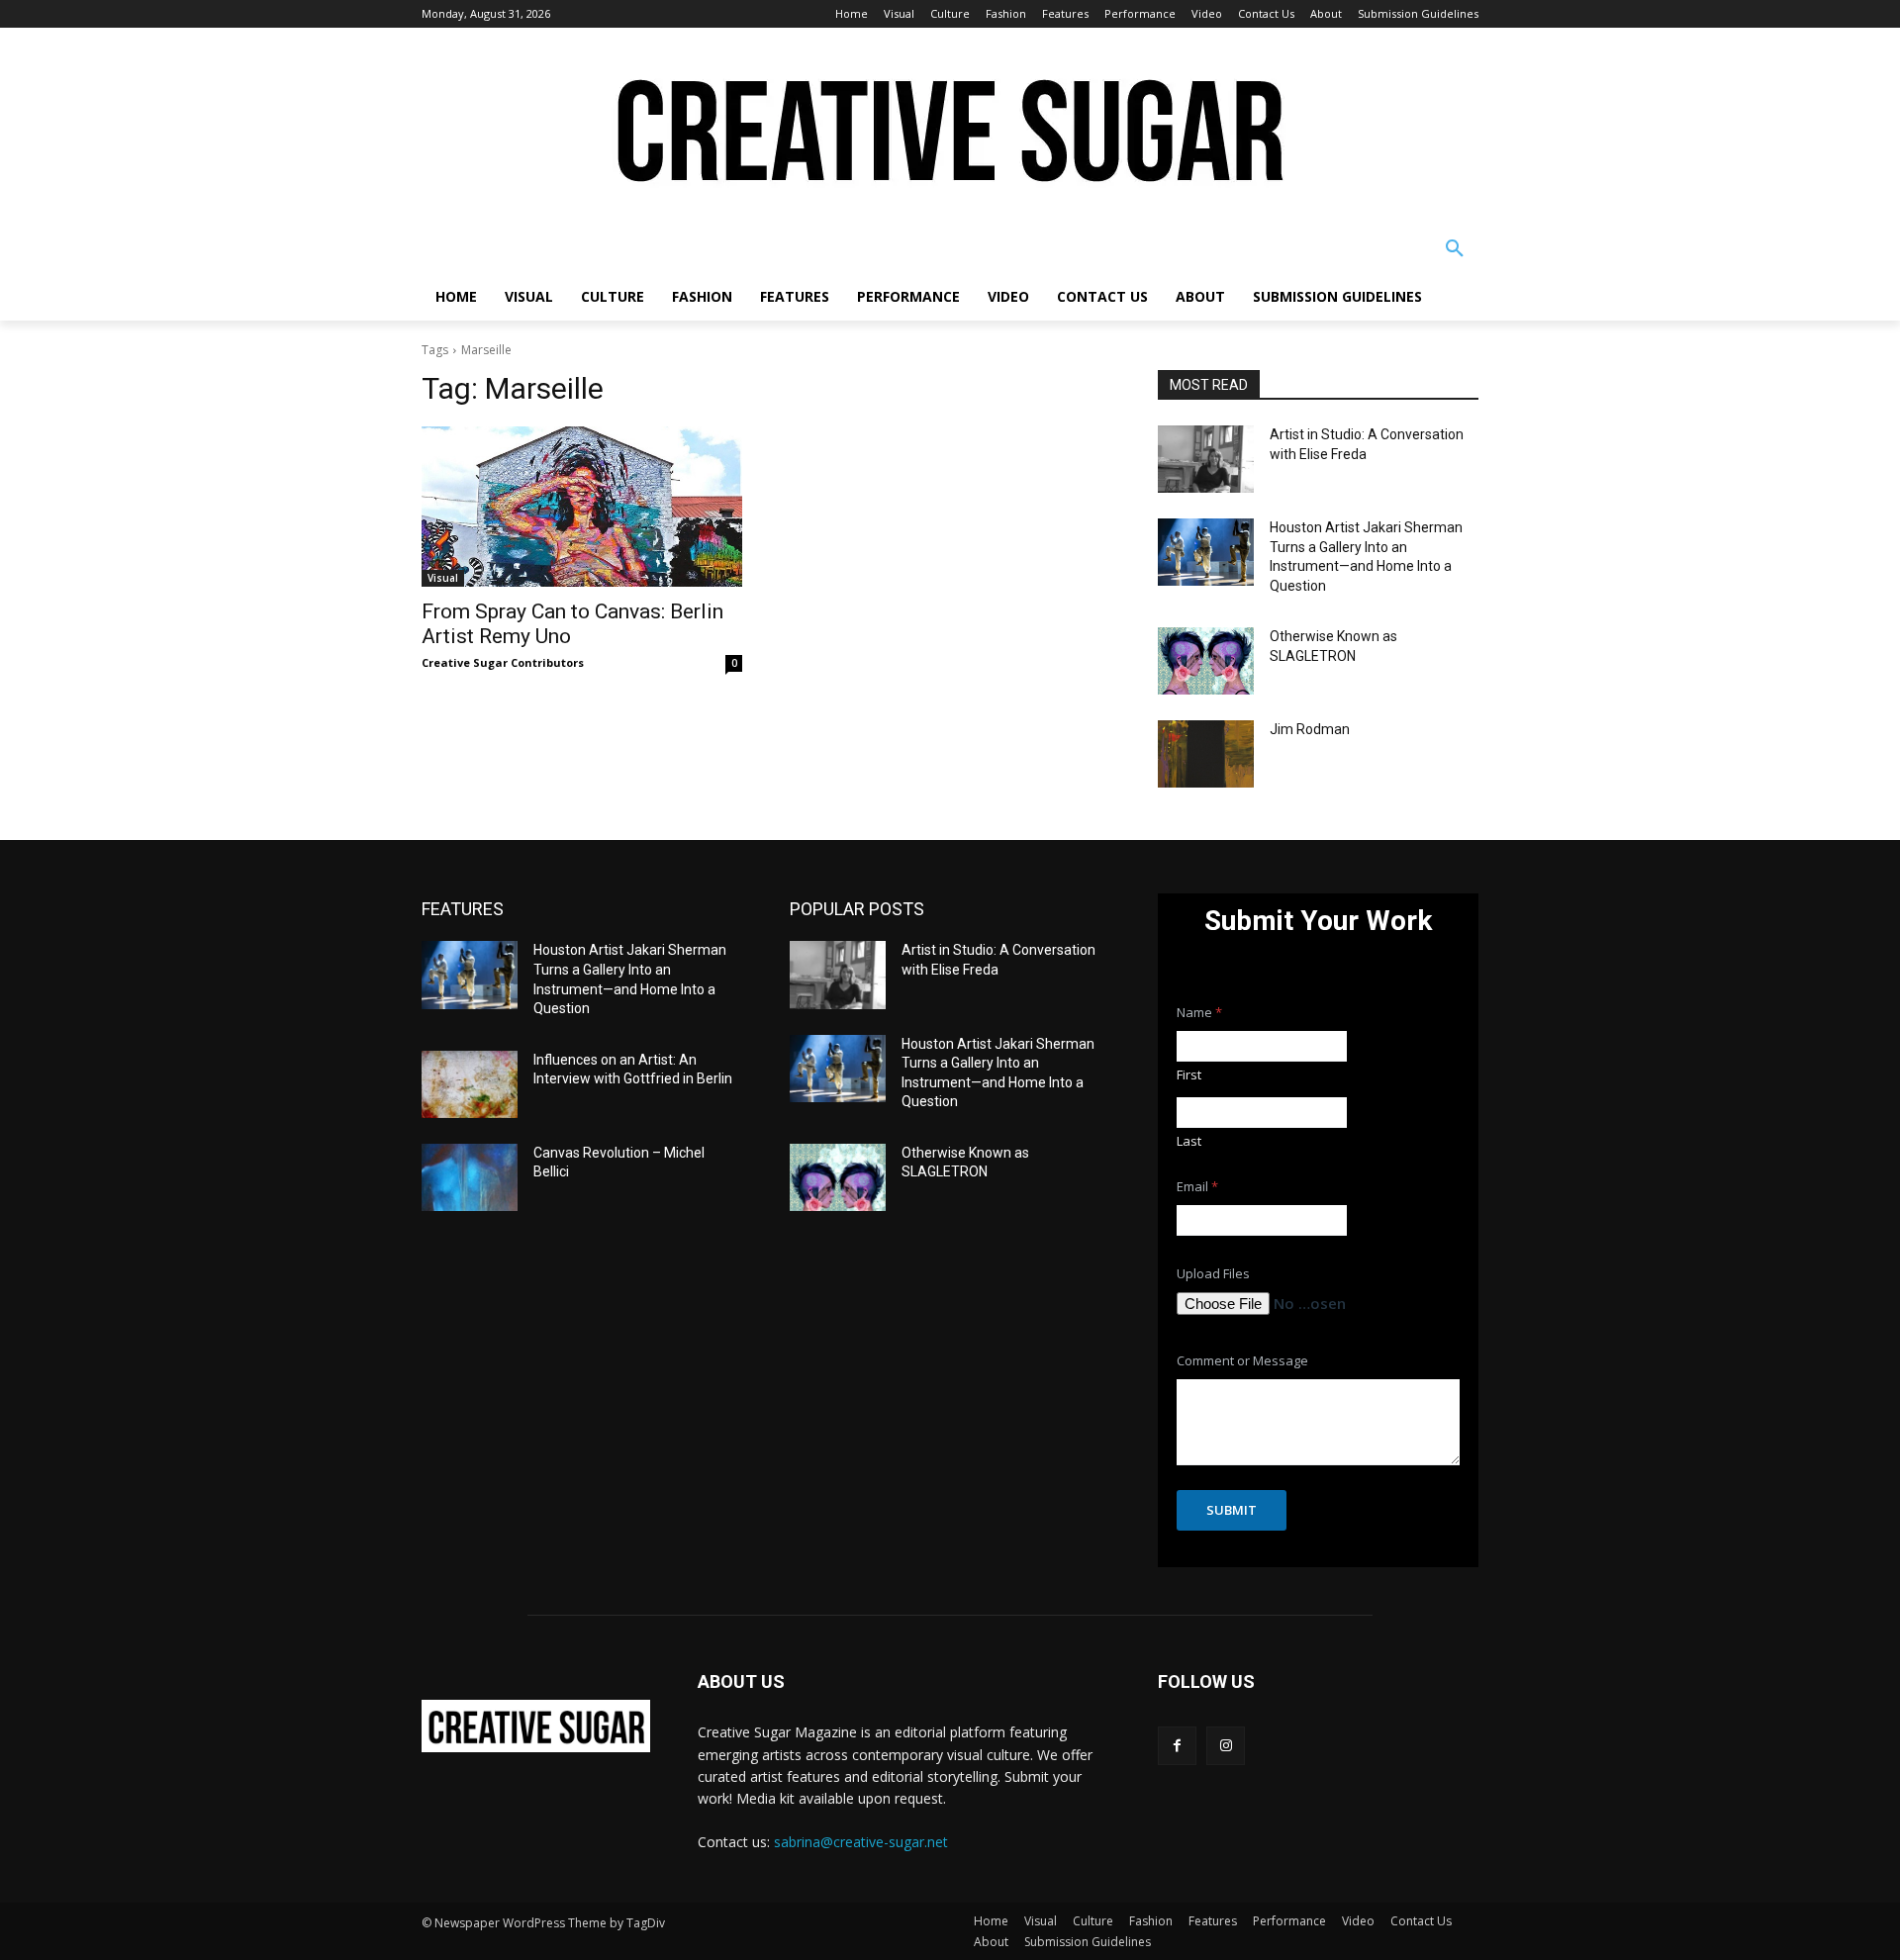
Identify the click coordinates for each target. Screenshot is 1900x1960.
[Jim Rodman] (1206, 754)
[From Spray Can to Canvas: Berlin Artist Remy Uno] (582, 507)
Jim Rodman (1310, 729)
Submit (1232, 1510)
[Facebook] (1177, 1746)
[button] (1455, 249)
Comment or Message (1242, 1361)
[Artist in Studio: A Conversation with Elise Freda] (1206, 459)
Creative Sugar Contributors (503, 662)
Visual (443, 578)
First (1189, 1074)
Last (1189, 1141)
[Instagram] (1226, 1746)
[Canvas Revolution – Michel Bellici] (470, 1177)
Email (1197, 1187)
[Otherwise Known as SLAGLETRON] (1206, 661)
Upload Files (1213, 1274)
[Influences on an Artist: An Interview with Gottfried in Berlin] (470, 1084)
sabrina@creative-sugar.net (861, 1842)
